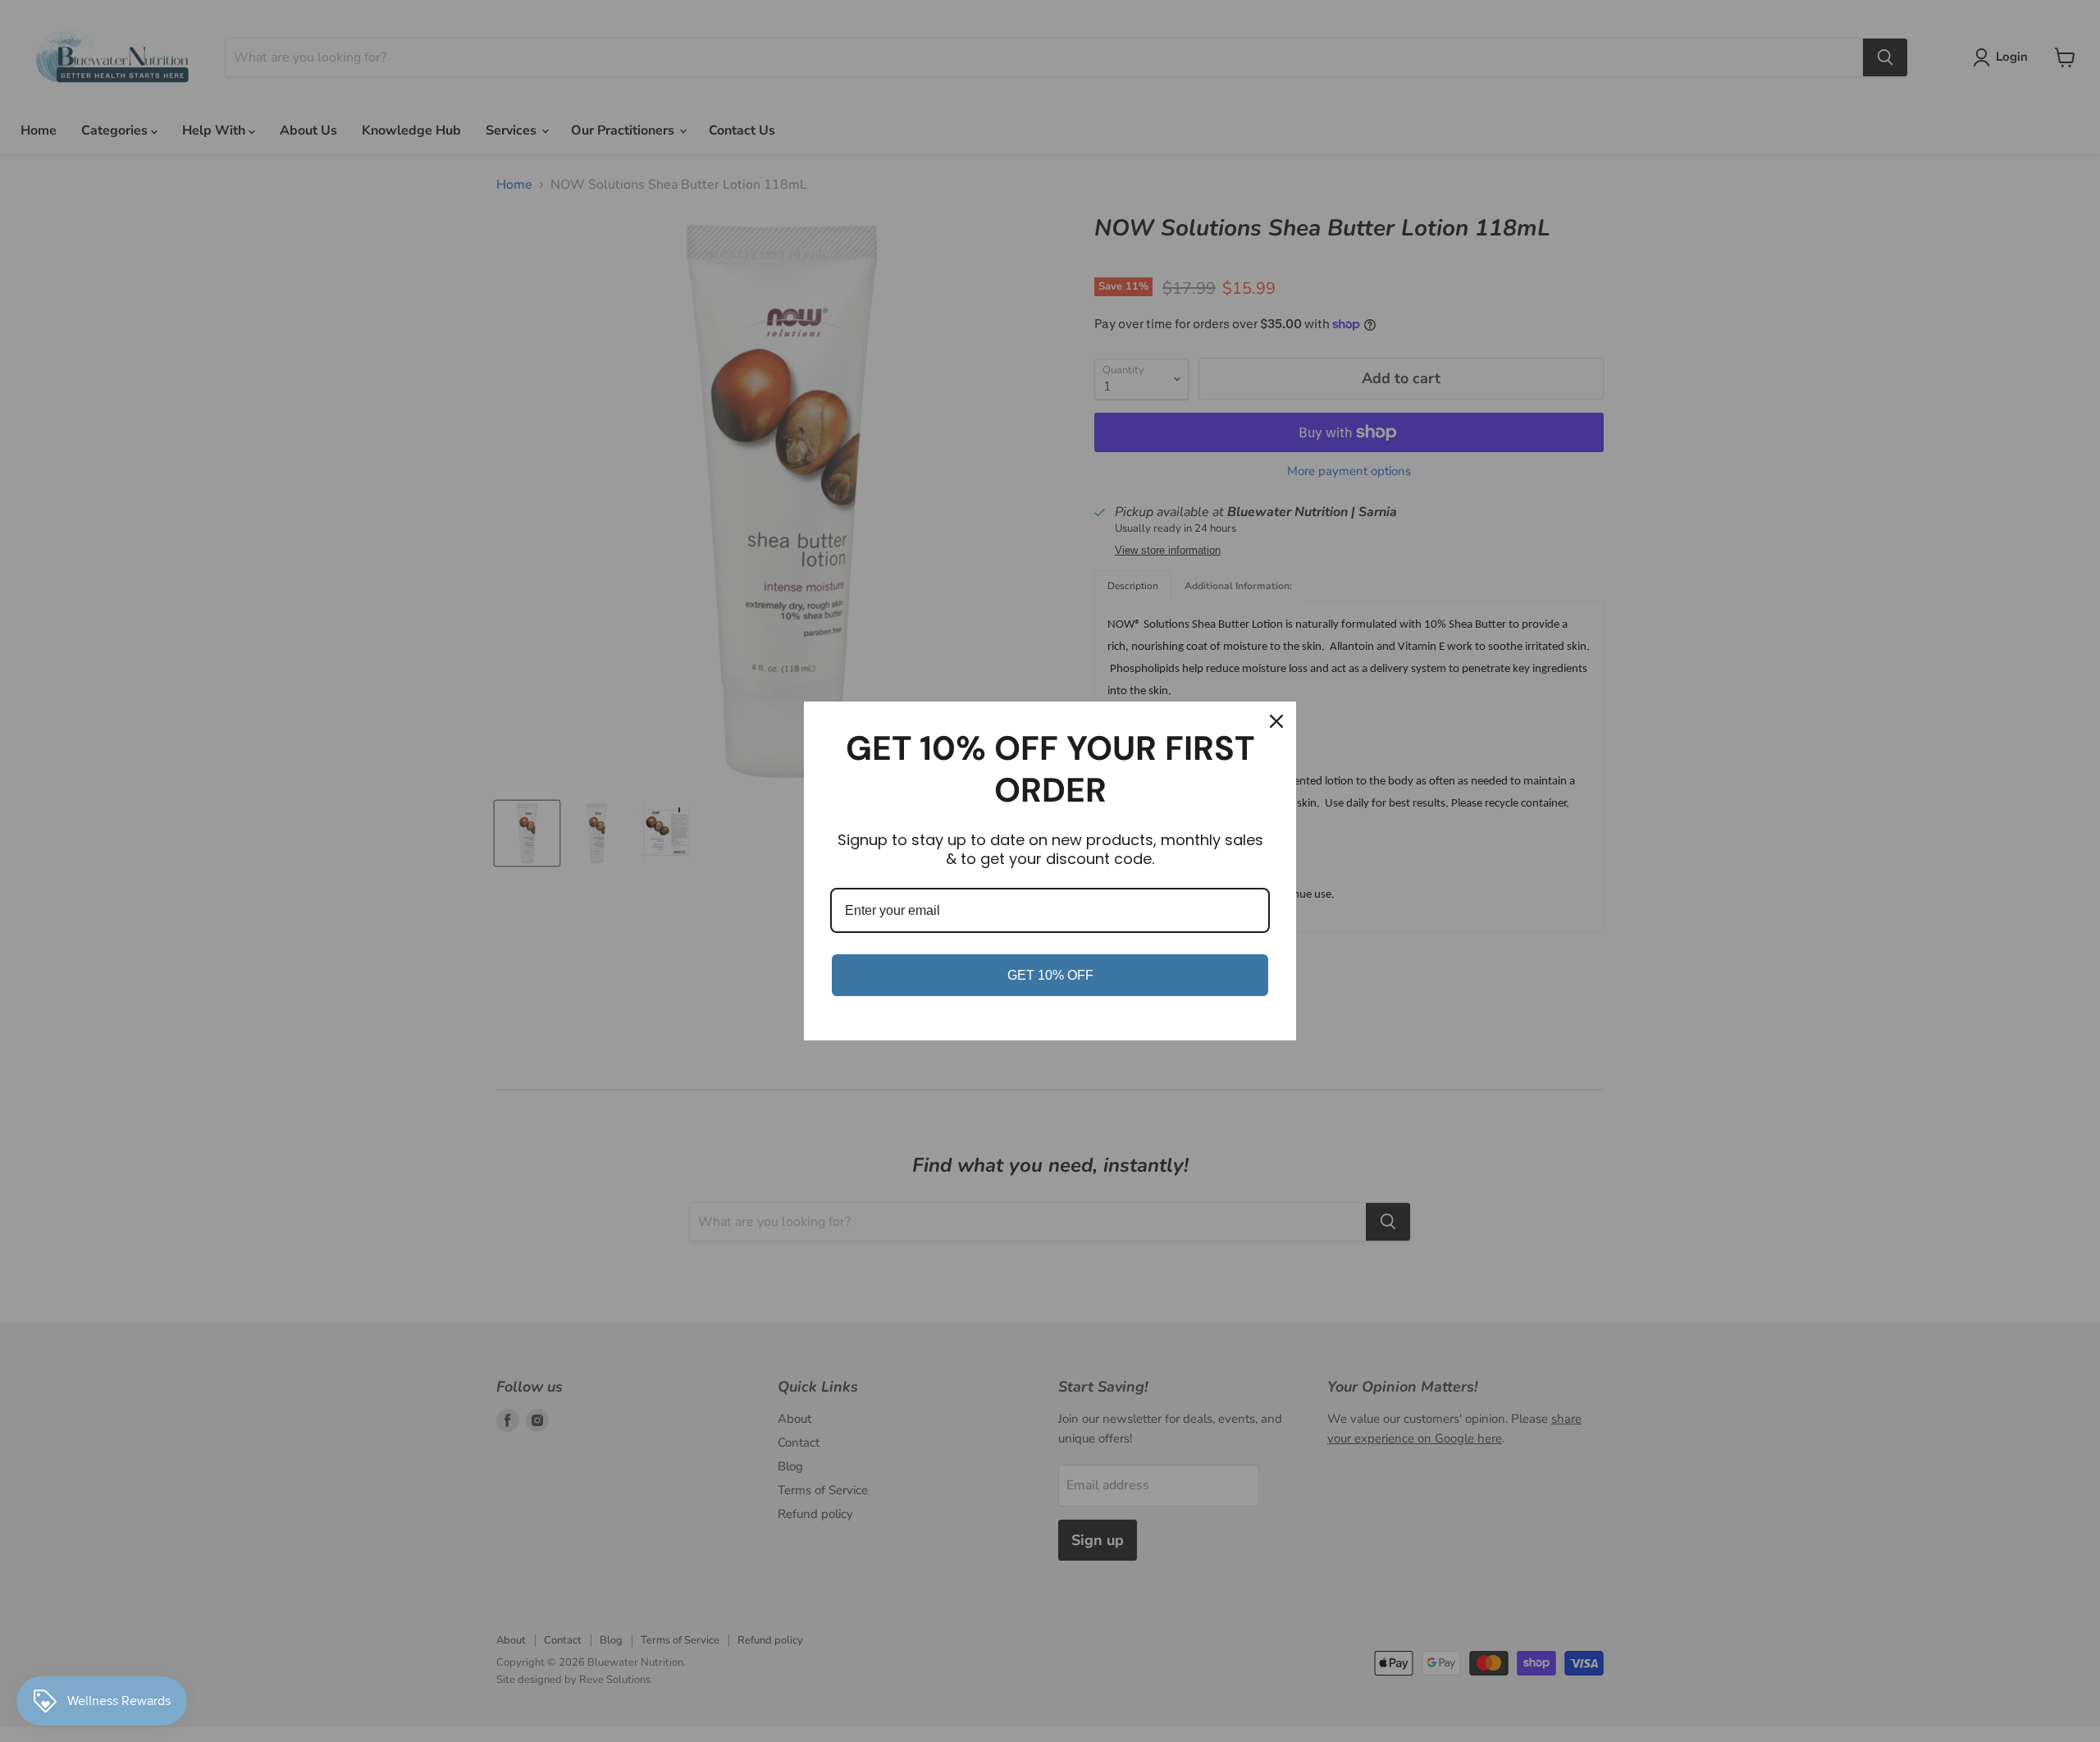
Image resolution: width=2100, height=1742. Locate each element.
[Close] (1276, 721)
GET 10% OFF (1050, 975)
